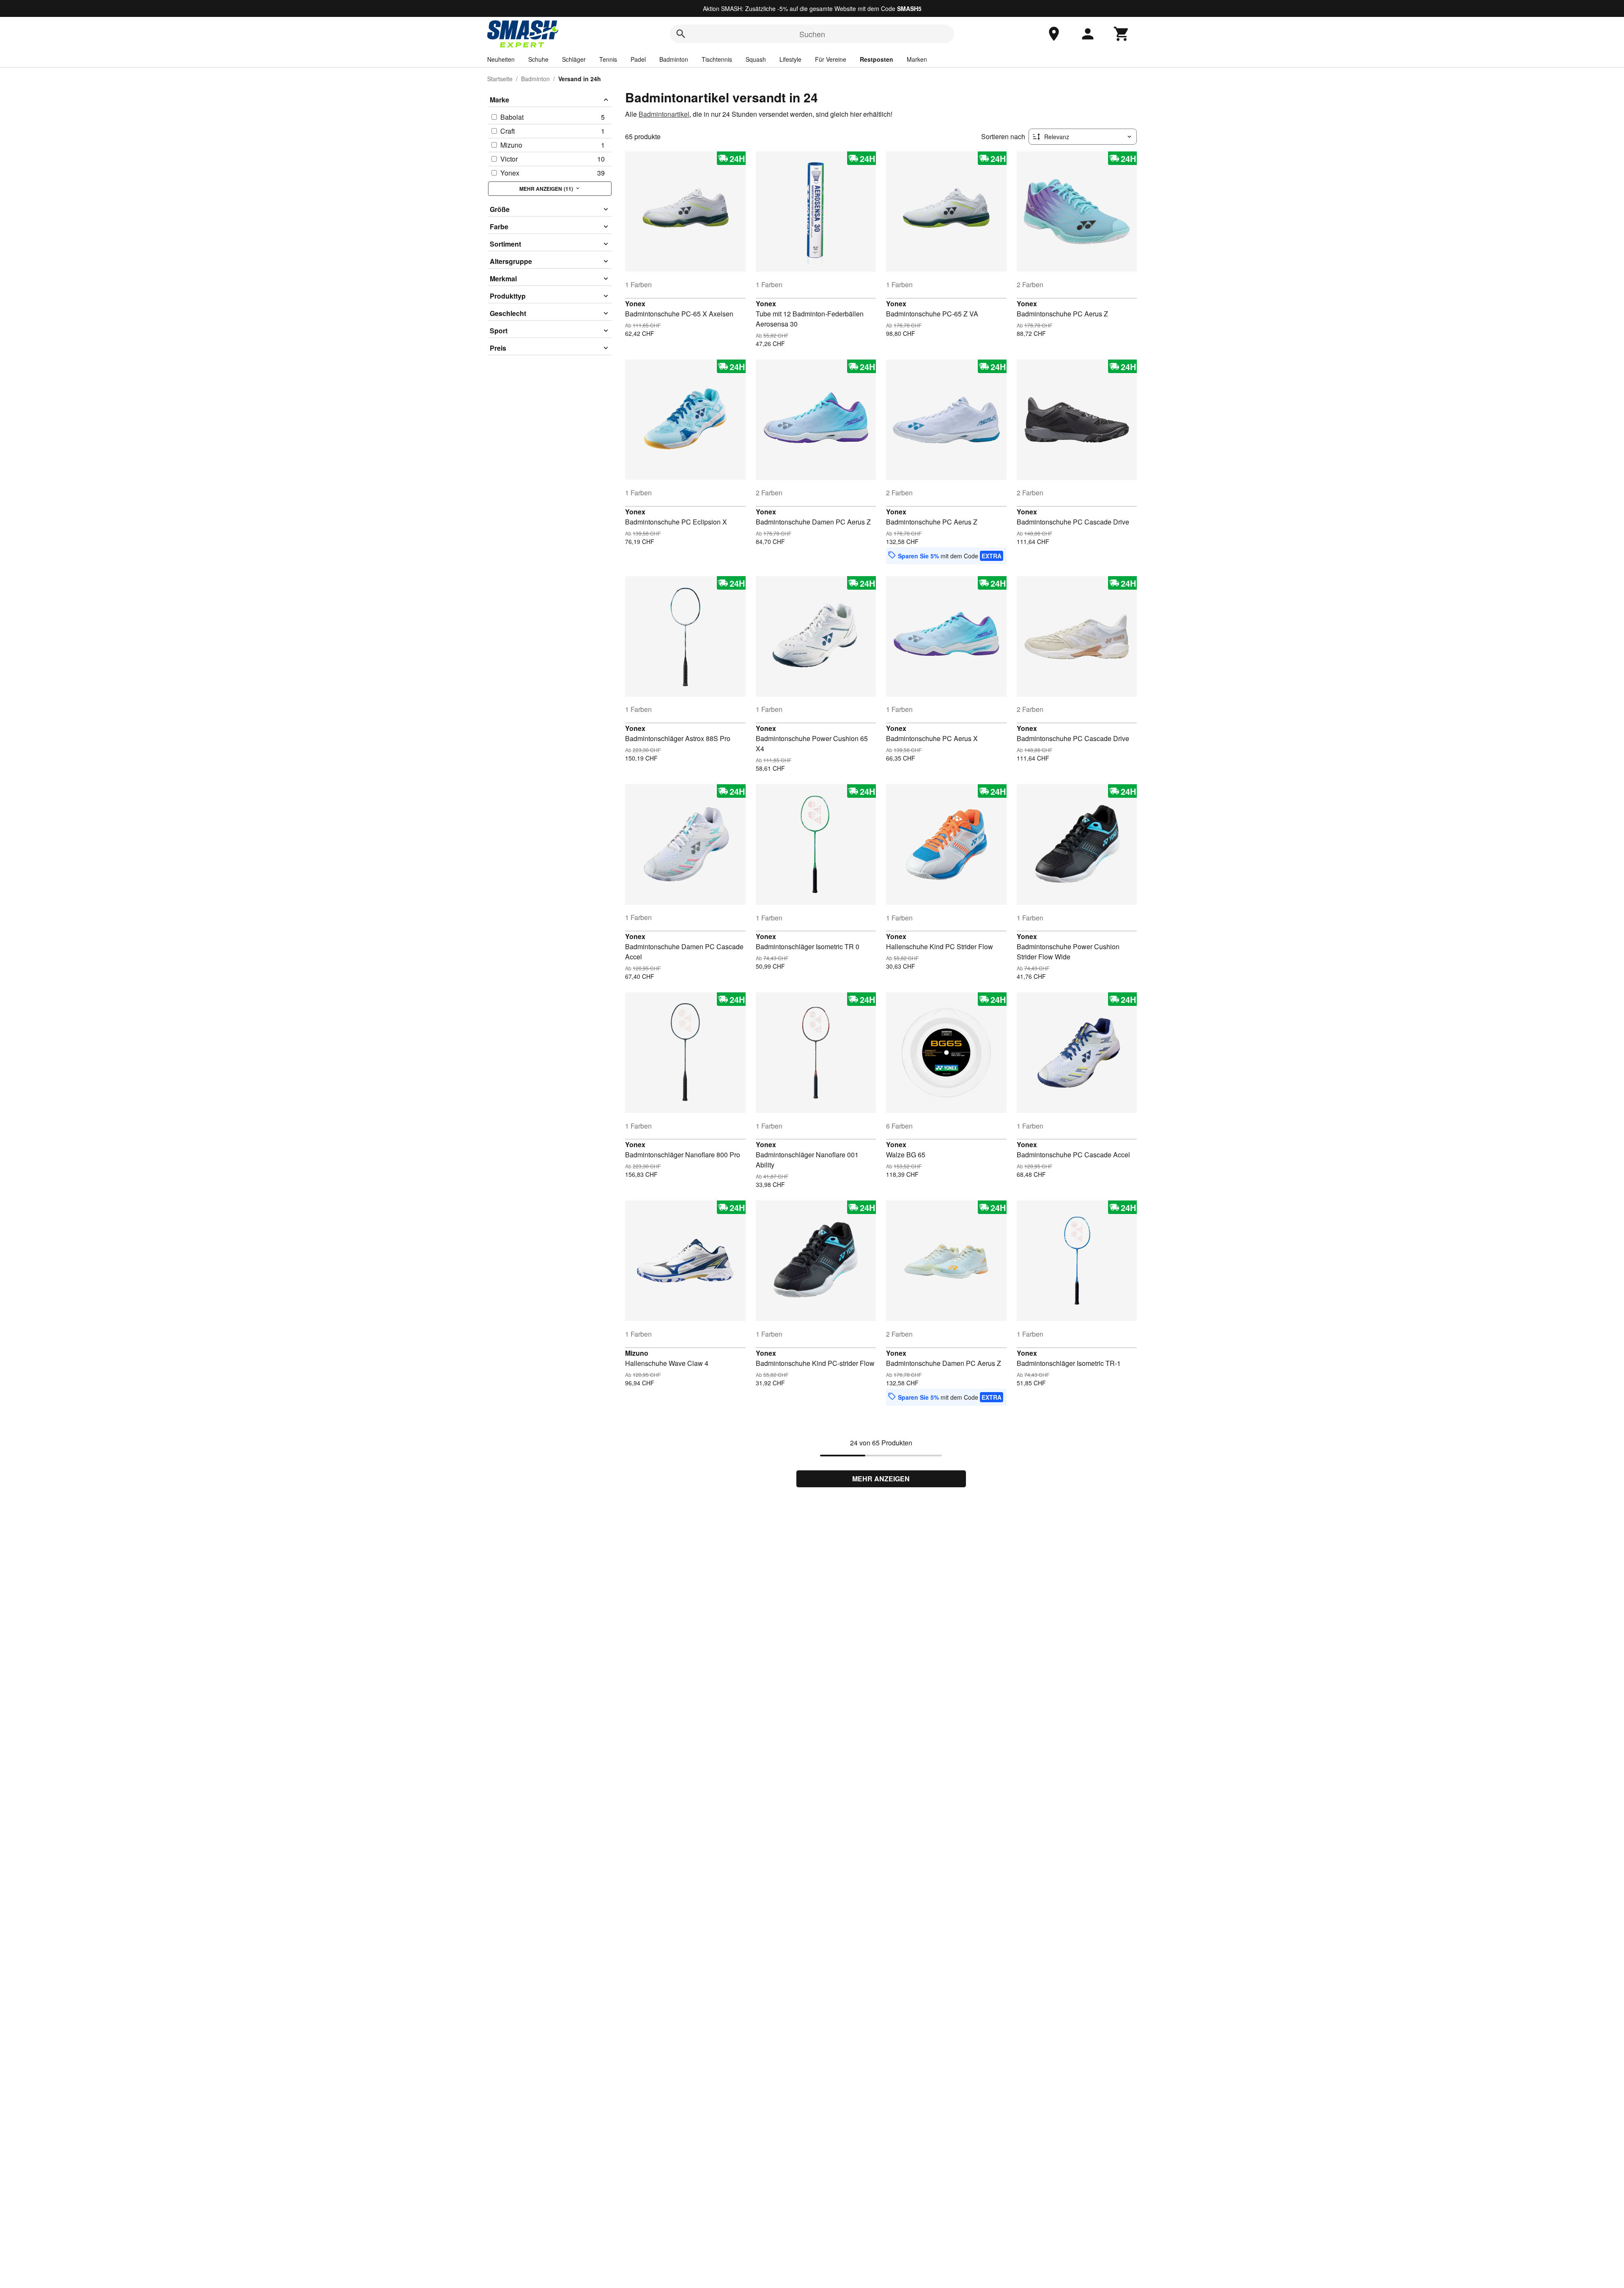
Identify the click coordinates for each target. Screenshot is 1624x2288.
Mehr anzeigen (881, 1479)
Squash (756, 59)
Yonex (635, 304)
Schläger (574, 59)
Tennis (608, 59)
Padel (638, 59)
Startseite (500, 79)
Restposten (876, 59)
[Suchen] (681, 34)
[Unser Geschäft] (1054, 34)
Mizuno (637, 1353)
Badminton (674, 59)
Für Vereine (831, 59)
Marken (917, 59)
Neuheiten (501, 59)
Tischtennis (717, 59)
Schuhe (538, 59)
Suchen (812, 34)
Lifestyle (790, 59)
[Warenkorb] (1122, 34)
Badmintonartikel (664, 114)
